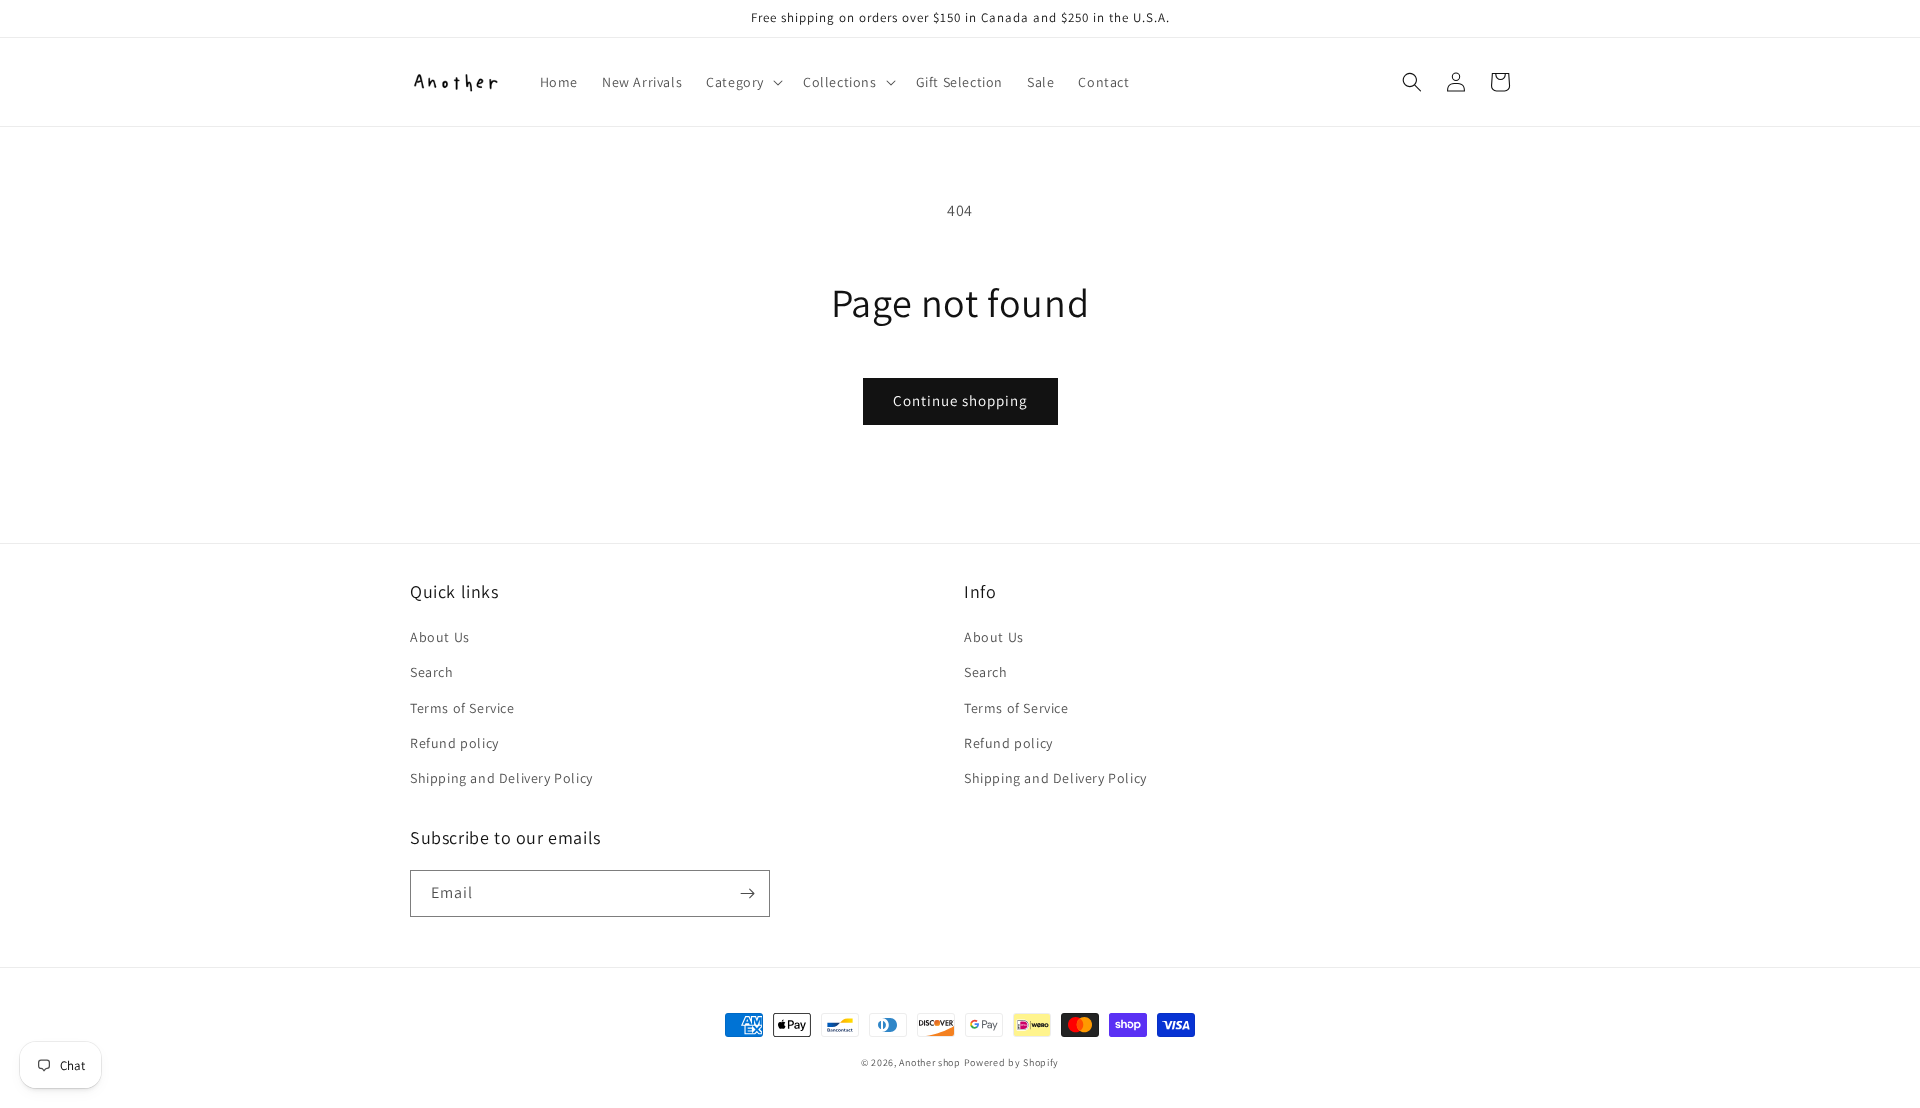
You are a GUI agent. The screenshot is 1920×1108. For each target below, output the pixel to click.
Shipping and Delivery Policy (501, 778)
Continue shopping (960, 400)
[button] (742, 82)
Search (432, 672)
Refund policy (454, 743)
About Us (440, 637)
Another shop (929, 1062)
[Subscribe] (747, 893)
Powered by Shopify (1012, 1062)
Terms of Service (462, 708)
